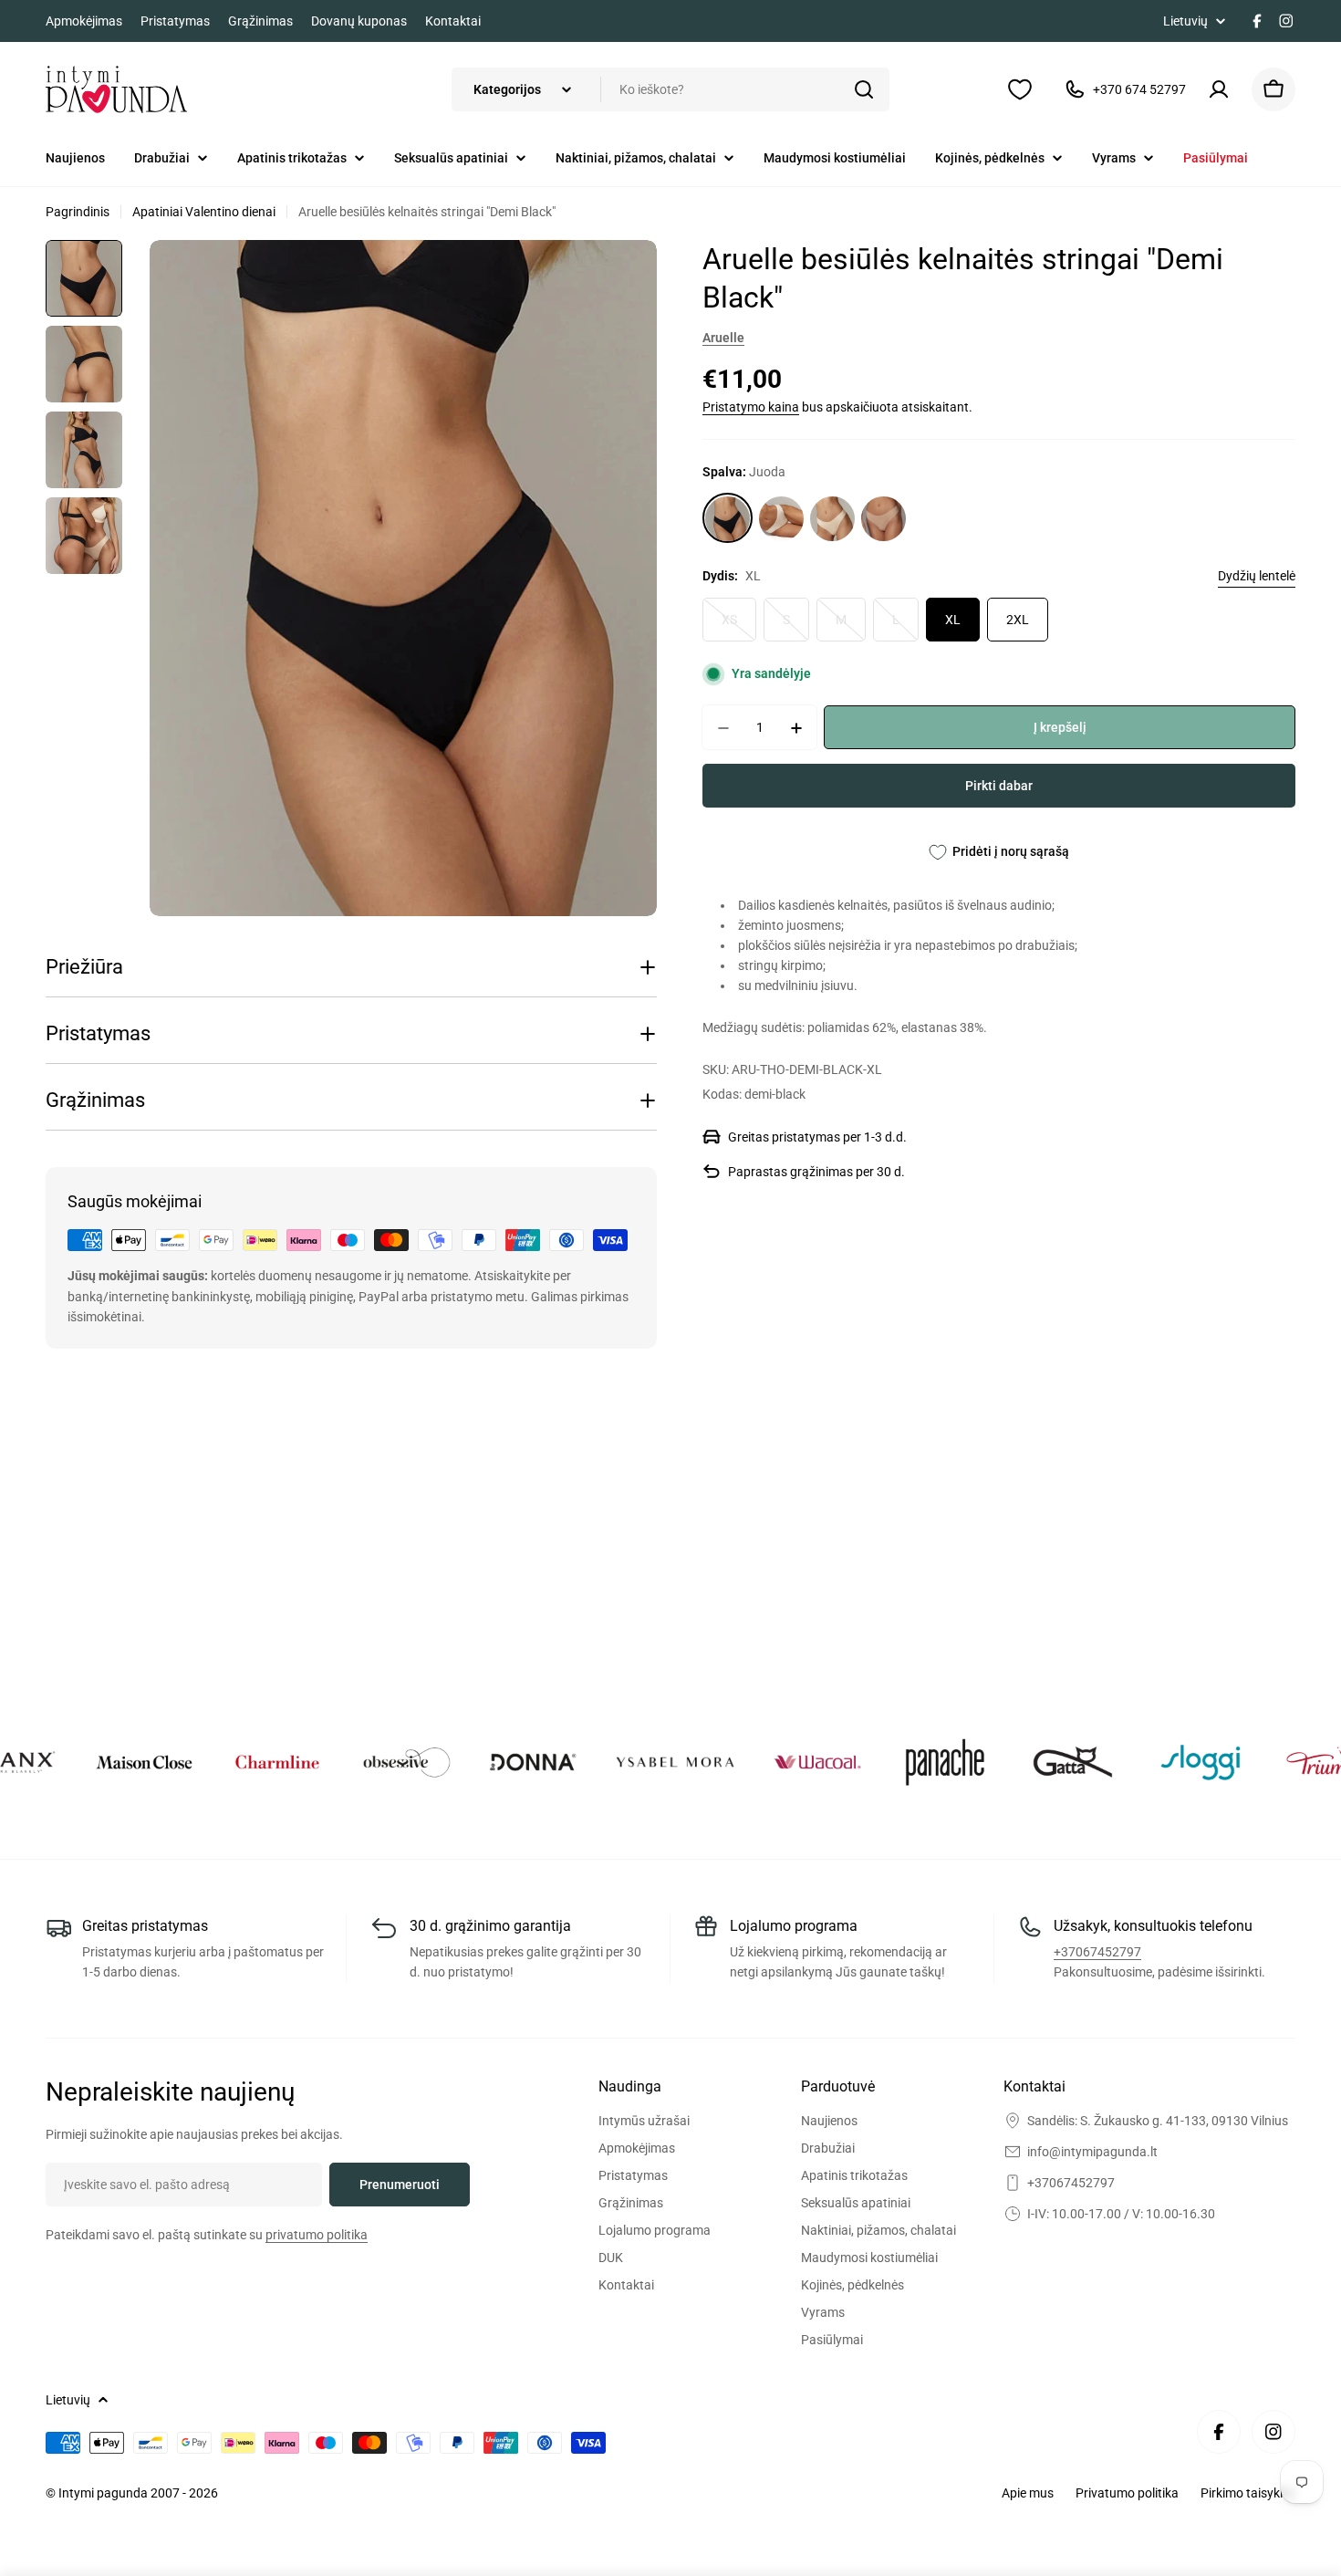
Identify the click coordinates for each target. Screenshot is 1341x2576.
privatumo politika (317, 2235)
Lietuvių (1185, 21)
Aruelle (723, 338)
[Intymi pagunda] (86, 1762)
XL (953, 621)
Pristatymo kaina (751, 408)
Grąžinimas (260, 21)
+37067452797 (1097, 1952)
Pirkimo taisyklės (1248, 2493)
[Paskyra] (1219, 89)
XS (739, 628)
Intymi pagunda (104, 2493)
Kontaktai (453, 21)
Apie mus (1028, 2493)
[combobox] (670, 89)
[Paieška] (864, 89)
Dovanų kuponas (359, 21)
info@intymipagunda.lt (1092, 2152)
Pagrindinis (78, 212)
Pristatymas (175, 21)
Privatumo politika (1127, 2493)
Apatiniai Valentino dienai (204, 212)
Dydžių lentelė (1257, 577)
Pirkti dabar (999, 787)
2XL (1018, 621)
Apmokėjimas (84, 21)
